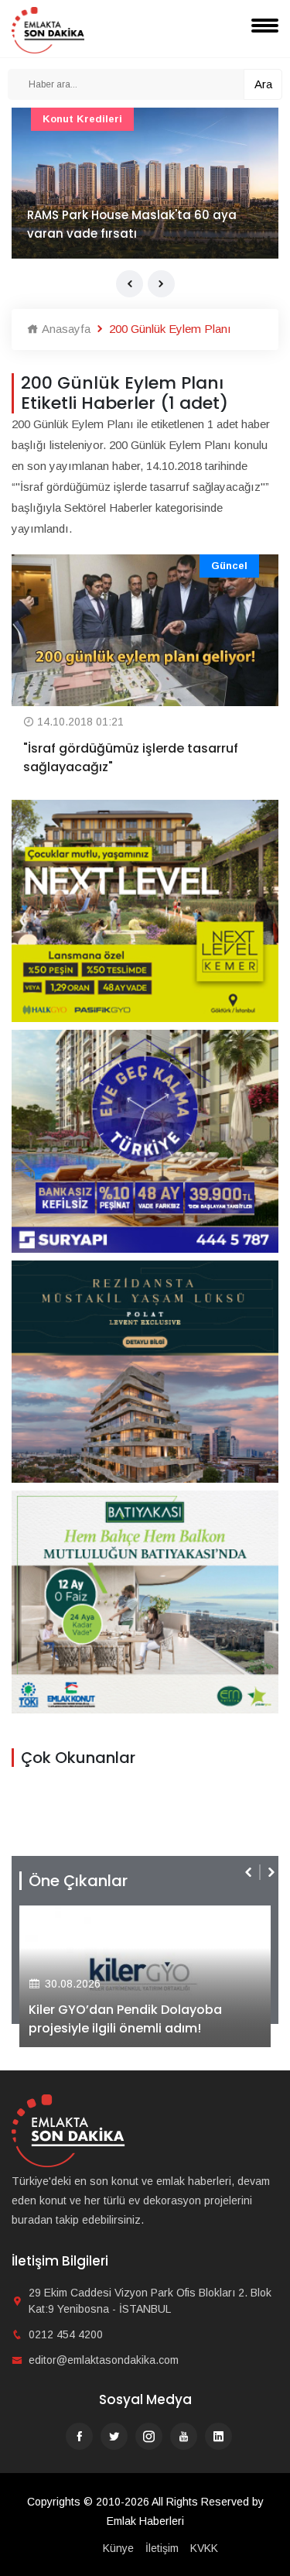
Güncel (229, 566)
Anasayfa (65, 329)
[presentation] (130, 284)
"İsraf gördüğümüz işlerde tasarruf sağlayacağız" (131, 758)
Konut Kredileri (82, 119)
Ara (263, 84)
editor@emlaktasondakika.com (104, 2360)
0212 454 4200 (66, 2334)
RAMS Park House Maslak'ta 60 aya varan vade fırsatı (132, 224)
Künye (118, 2548)
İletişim (162, 2548)
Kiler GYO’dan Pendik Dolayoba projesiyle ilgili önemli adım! (125, 2019)
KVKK (204, 2548)
